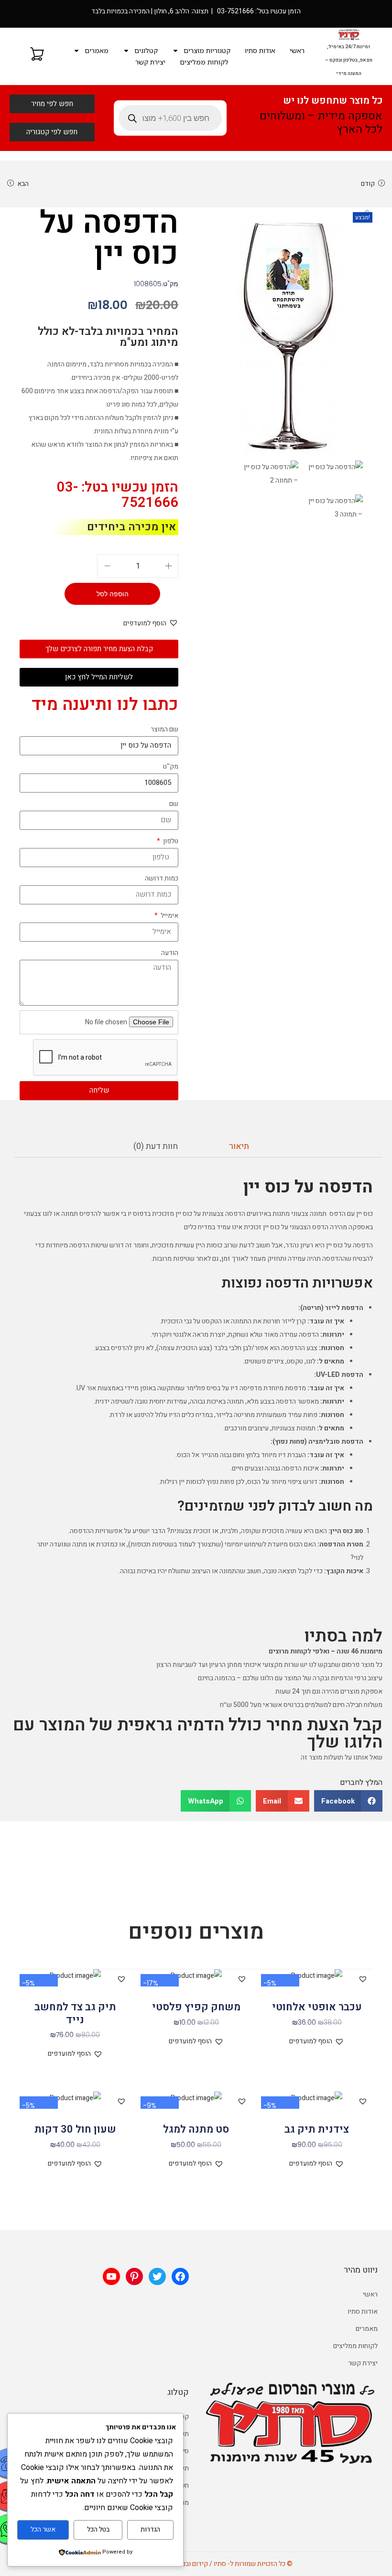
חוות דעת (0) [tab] (156, 1146)
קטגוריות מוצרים (207, 50)
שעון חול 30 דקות (75, 2129)
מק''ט (171, 767)
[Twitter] (157, 2276)
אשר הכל (43, 2529)
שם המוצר (164, 729)
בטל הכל (98, 2529)
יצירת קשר (150, 62)
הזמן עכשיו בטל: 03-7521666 (118, 495)
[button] (368, 214)
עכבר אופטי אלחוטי (317, 2007)
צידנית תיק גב (317, 2129)
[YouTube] (111, 2276)
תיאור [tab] (239, 1146)
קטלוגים (146, 50)
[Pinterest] (134, 2276)
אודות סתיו (260, 50)
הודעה (170, 953)
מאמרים (97, 50)
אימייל (169, 916)
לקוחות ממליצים (204, 62)
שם (174, 804)
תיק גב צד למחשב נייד (75, 2013)
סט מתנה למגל (196, 2129)
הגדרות (150, 2529)
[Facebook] (180, 2276)
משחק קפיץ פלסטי (196, 2007)
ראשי (297, 50)
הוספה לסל (113, 594)
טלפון (170, 841)
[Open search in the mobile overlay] (170, 118)
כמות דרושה (162, 878)
